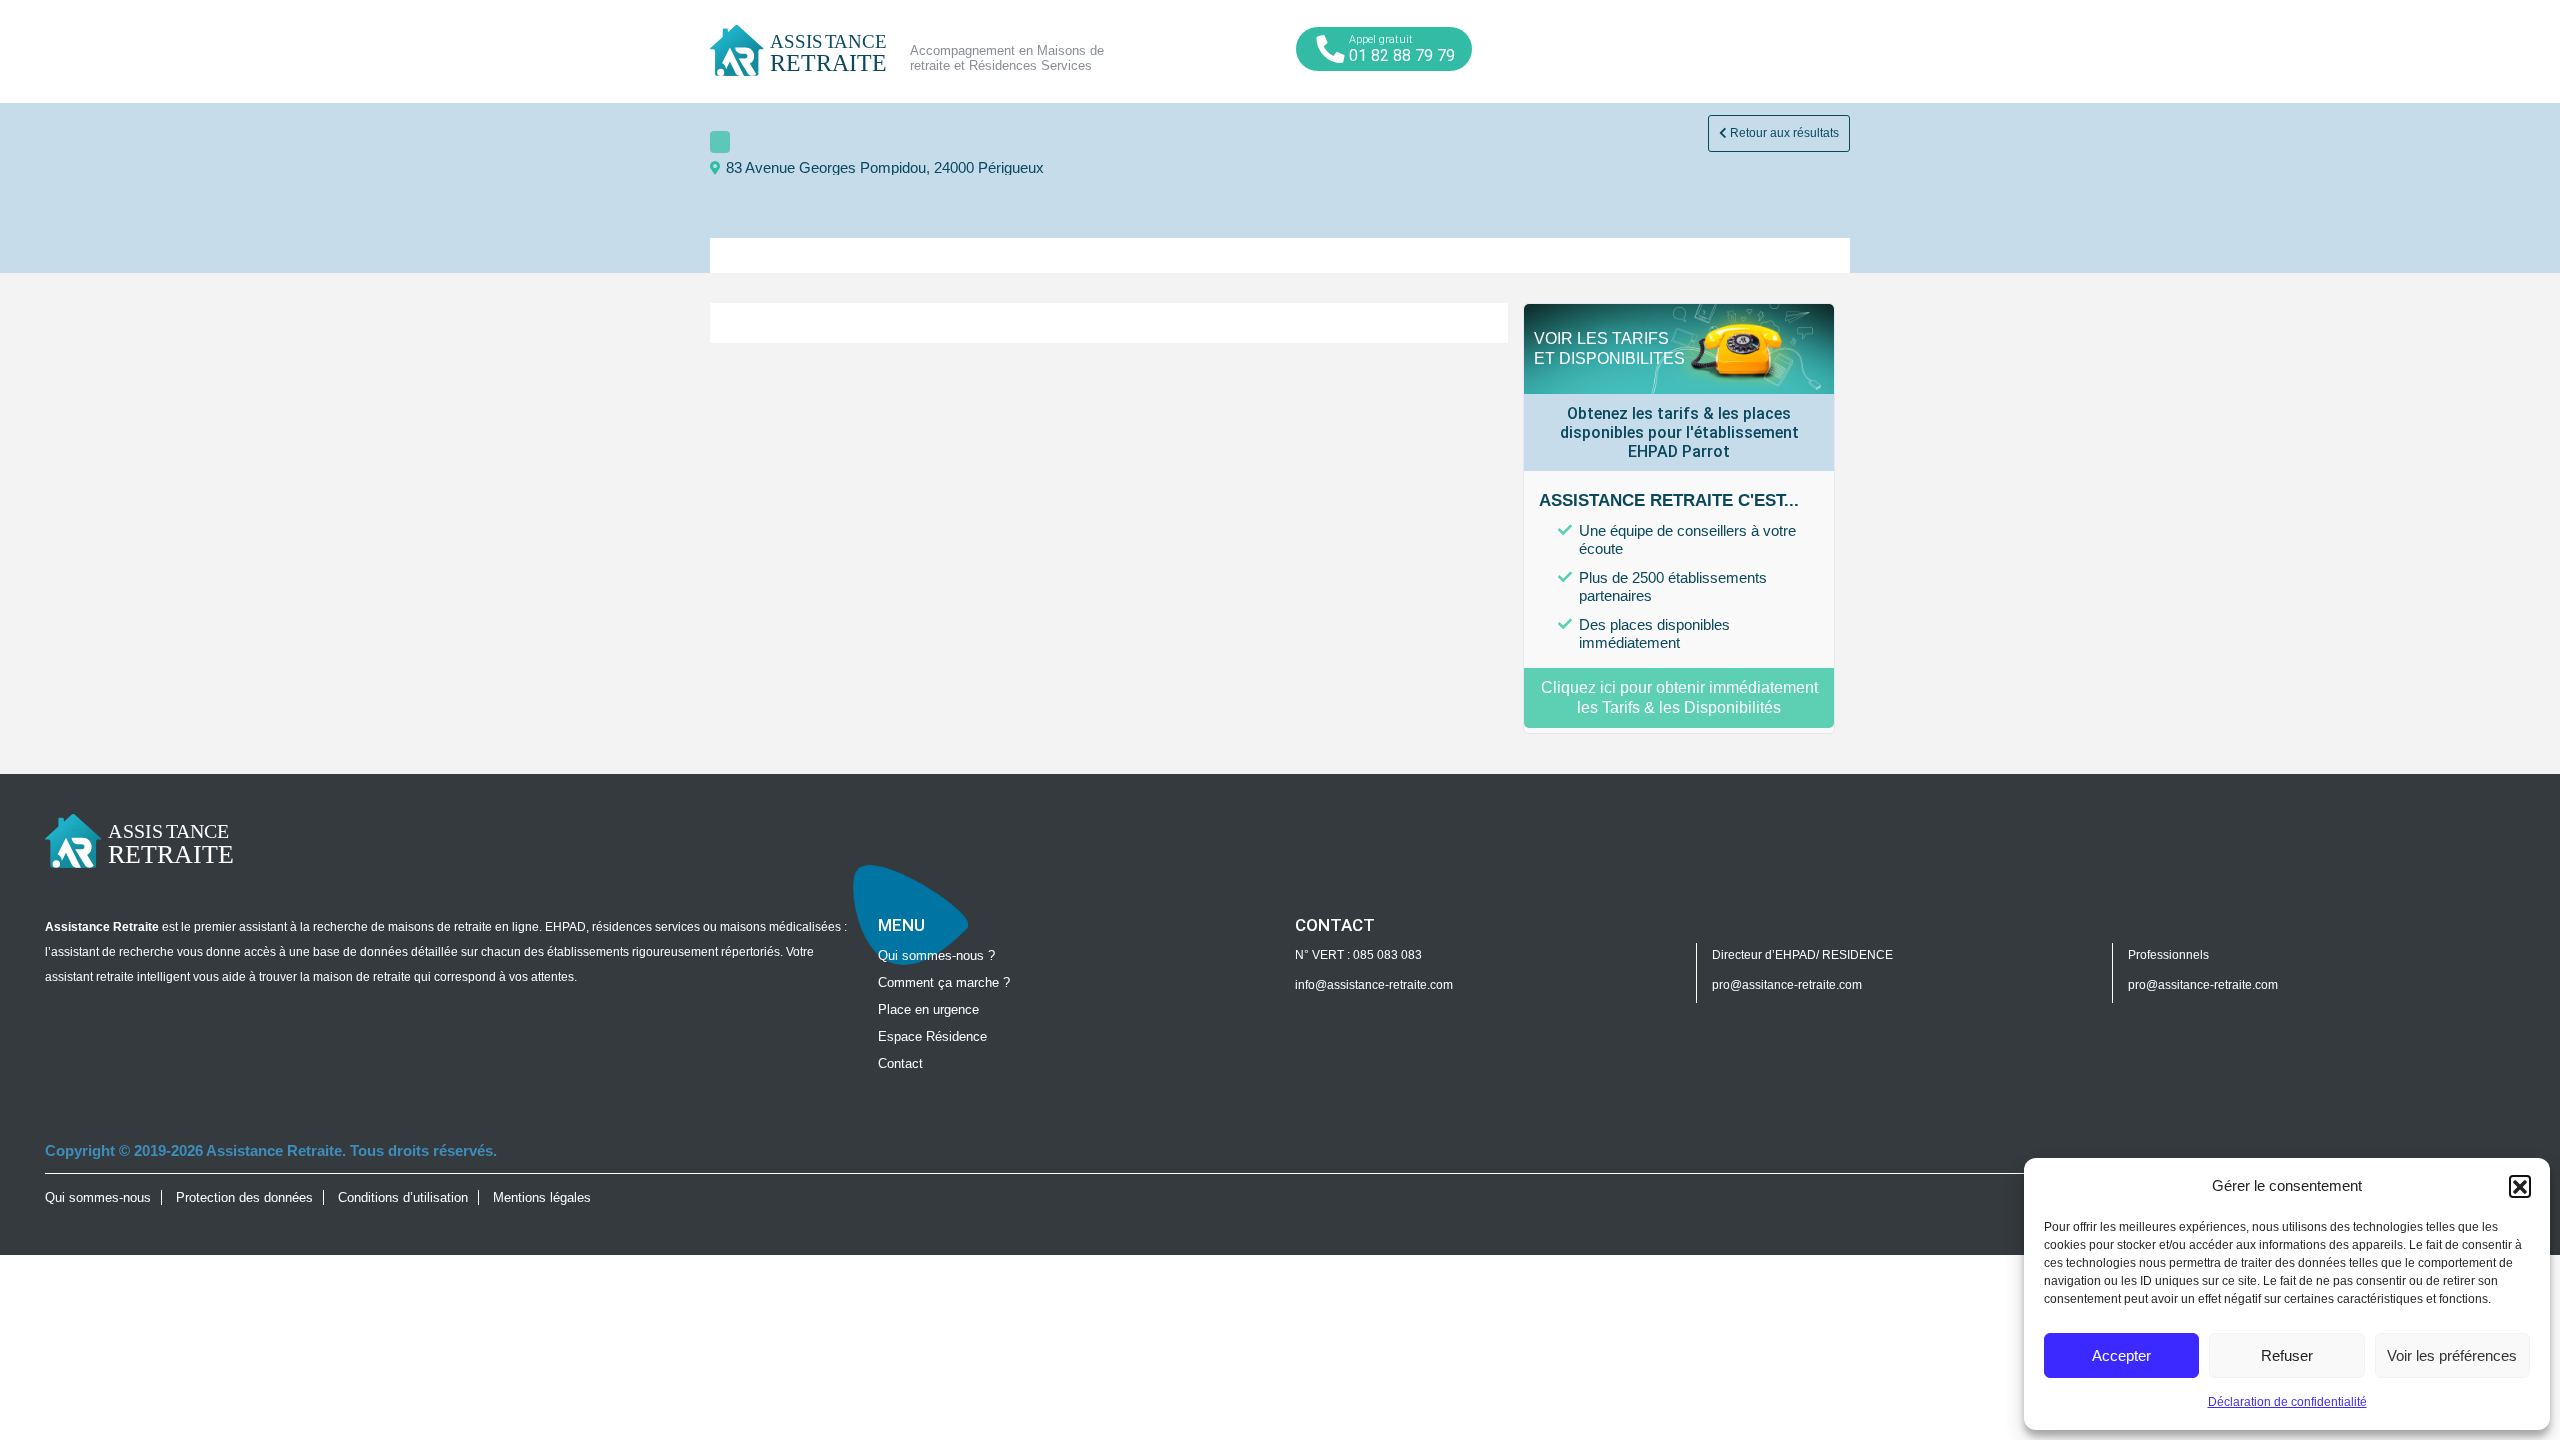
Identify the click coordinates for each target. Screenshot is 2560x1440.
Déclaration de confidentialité (2287, 1402)
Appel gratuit (1402, 49)
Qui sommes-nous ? (936, 955)
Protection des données (244, 1197)
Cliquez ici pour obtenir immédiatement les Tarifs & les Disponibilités (1679, 697)
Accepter (2121, 1355)
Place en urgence (928, 1009)
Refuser (2287, 1355)
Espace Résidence (932, 1036)
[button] (2520, 1186)
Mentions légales (542, 1197)
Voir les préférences (2452, 1355)
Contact (900, 1063)
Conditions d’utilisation (403, 1197)
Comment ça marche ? (944, 982)
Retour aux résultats (1783, 133)
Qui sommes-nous (98, 1197)
